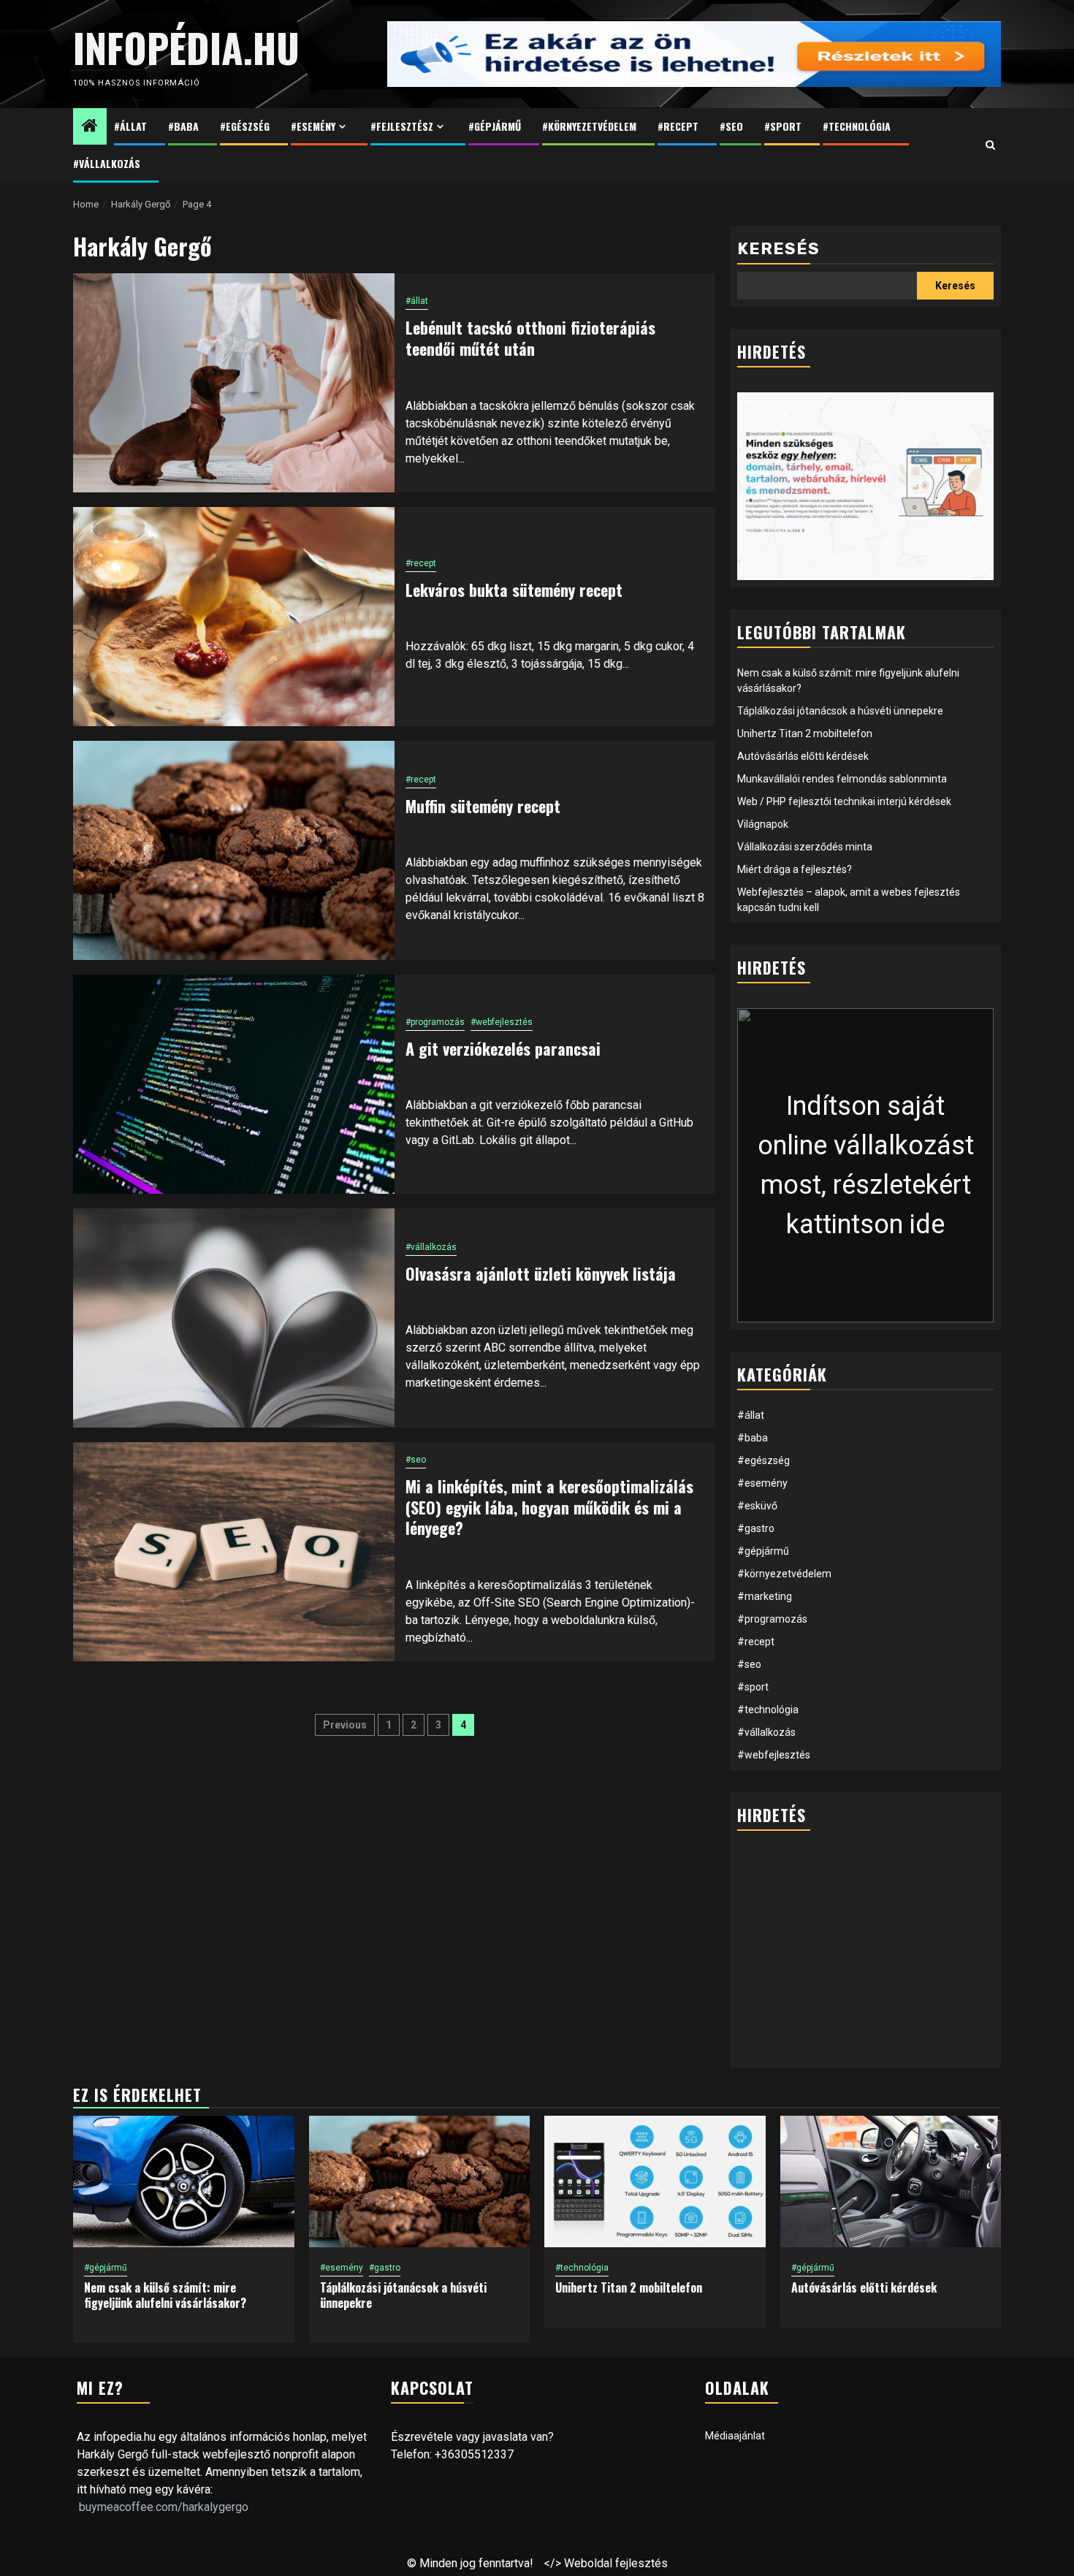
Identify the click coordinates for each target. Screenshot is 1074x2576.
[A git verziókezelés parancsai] (234, 1084)
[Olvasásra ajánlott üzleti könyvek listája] (234, 1318)
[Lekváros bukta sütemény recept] (234, 617)
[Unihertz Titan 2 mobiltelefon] (655, 2181)
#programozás (435, 1022)
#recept (678, 126)
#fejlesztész (402, 126)
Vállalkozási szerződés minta (805, 847)
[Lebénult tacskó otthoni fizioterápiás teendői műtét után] (234, 383)
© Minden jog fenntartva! (470, 2563)
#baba (183, 126)
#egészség (245, 126)
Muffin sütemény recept (483, 806)
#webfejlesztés (502, 1022)
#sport (783, 126)
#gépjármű (495, 126)
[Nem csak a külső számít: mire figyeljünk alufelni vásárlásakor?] (184, 2181)
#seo (731, 126)
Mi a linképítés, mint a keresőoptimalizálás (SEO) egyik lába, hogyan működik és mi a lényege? (549, 1507)
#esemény (313, 126)
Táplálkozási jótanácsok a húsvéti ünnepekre (840, 711)
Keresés (778, 249)
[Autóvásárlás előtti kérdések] (891, 2181)
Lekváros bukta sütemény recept (514, 590)
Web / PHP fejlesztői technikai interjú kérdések (844, 801)
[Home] (90, 127)
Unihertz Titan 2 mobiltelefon (805, 733)
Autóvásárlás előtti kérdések (803, 756)
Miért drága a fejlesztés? (795, 869)
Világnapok (763, 824)
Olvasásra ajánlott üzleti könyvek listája (541, 1273)
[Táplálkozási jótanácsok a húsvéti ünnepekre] (420, 2181)
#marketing (765, 1596)
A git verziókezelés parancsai (503, 1048)
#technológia (857, 126)
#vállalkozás (107, 163)
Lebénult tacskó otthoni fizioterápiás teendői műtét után (530, 338)
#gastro (756, 1528)
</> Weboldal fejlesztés (606, 2563)
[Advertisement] (865, 1958)
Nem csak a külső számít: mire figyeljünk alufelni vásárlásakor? (165, 2295)
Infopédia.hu (186, 47)
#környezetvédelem (589, 126)
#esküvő (757, 1506)
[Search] (990, 145)
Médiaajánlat (735, 2436)
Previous (345, 1725)
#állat (130, 126)
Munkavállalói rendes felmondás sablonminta (842, 779)
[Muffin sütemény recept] (234, 850)
